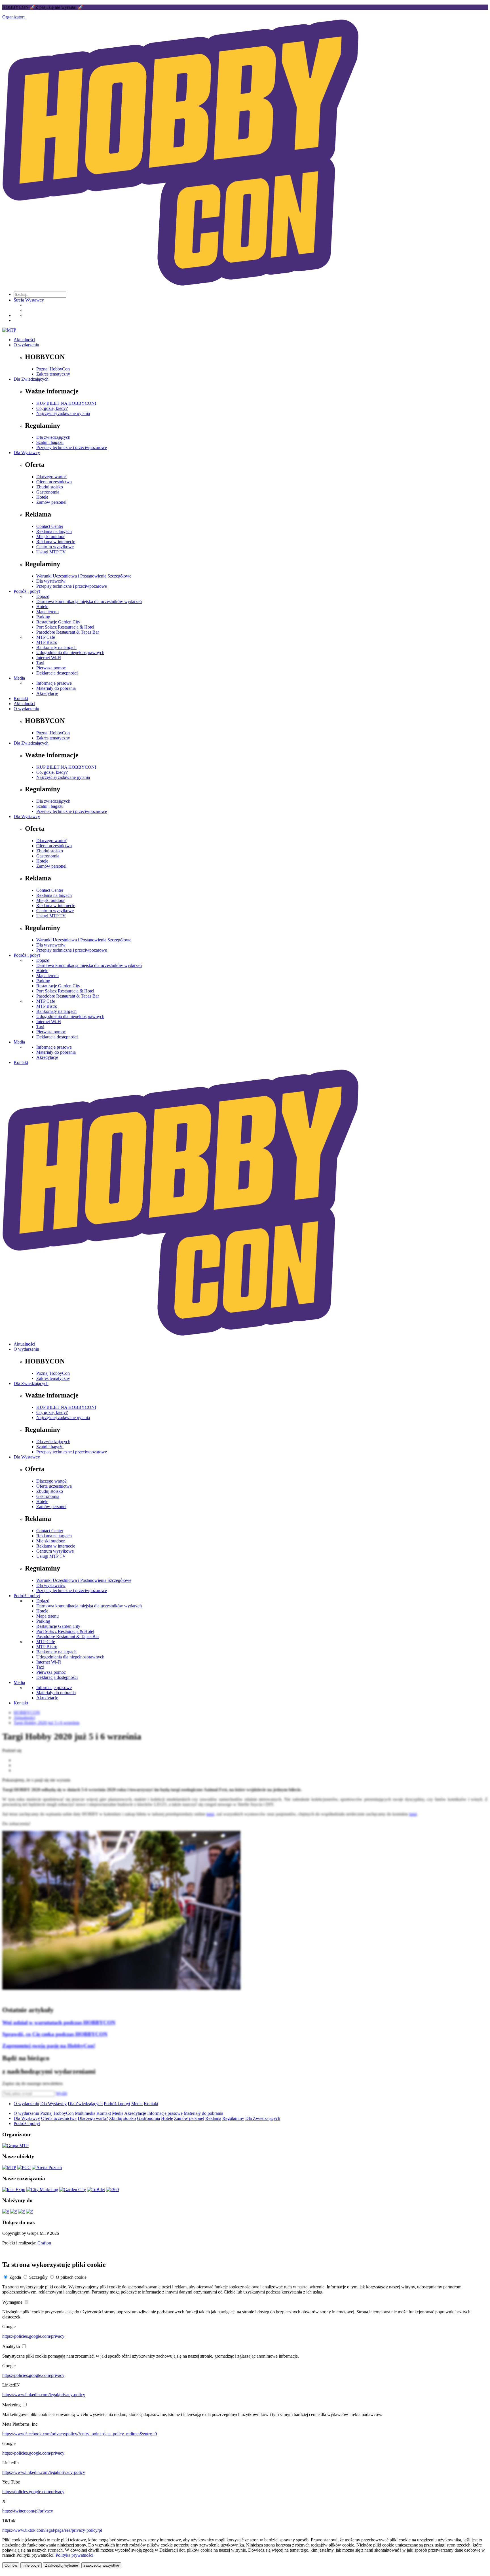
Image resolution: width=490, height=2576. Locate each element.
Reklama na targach (54, 531)
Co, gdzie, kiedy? (52, 408)
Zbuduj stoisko (50, 487)
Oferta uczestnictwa (54, 482)
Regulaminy (233, 2118)
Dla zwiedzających (53, 437)
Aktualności (24, 340)
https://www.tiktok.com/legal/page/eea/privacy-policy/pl (52, 2530)
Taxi (40, 663)
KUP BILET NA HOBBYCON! (66, 403)
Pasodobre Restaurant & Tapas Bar (68, 632)
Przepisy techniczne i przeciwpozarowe (72, 447)
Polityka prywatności (74, 2555)
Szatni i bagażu (50, 442)
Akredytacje (47, 693)
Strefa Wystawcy (29, 300)
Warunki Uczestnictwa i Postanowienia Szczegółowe (84, 576)
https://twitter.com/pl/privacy (28, 2511)
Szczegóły (38, 2277)
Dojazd (43, 596)
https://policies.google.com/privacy (33, 2336)
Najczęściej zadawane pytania (63, 413)
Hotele (42, 497)
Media (19, 678)
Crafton (44, 2243)
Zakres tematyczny (53, 374)
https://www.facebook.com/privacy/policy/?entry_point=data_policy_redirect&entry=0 (80, 2434)
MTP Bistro (47, 642)
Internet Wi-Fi (49, 658)
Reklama (213, 2118)
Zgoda (15, 2277)
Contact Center (50, 526)
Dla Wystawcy (27, 453)
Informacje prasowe (54, 683)
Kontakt (21, 698)
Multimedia (85, 2113)
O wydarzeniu (26, 345)
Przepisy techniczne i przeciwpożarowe (72, 586)
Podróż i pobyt (27, 591)
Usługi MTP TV (51, 552)
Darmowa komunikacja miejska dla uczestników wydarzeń (89, 601)
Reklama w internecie (56, 542)
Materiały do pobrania (56, 688)
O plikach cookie (71, 2277)
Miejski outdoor (50, 537)
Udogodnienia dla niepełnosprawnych (70, 653)
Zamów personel (51, 502)
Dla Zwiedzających (31, 379)
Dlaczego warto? (51, 477)
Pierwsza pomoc (51, 668)
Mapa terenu (47, 612)
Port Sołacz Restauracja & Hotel (65, 627)
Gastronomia (48, 492)
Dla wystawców (51, 581)
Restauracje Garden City (58, 622)
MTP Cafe (46, 637)
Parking (43, 617)
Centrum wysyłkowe (55, 547)
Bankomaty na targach (56, 647)
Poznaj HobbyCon (53, 369)
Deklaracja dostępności (57, 673)
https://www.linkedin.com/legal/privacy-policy (44, 2395)
